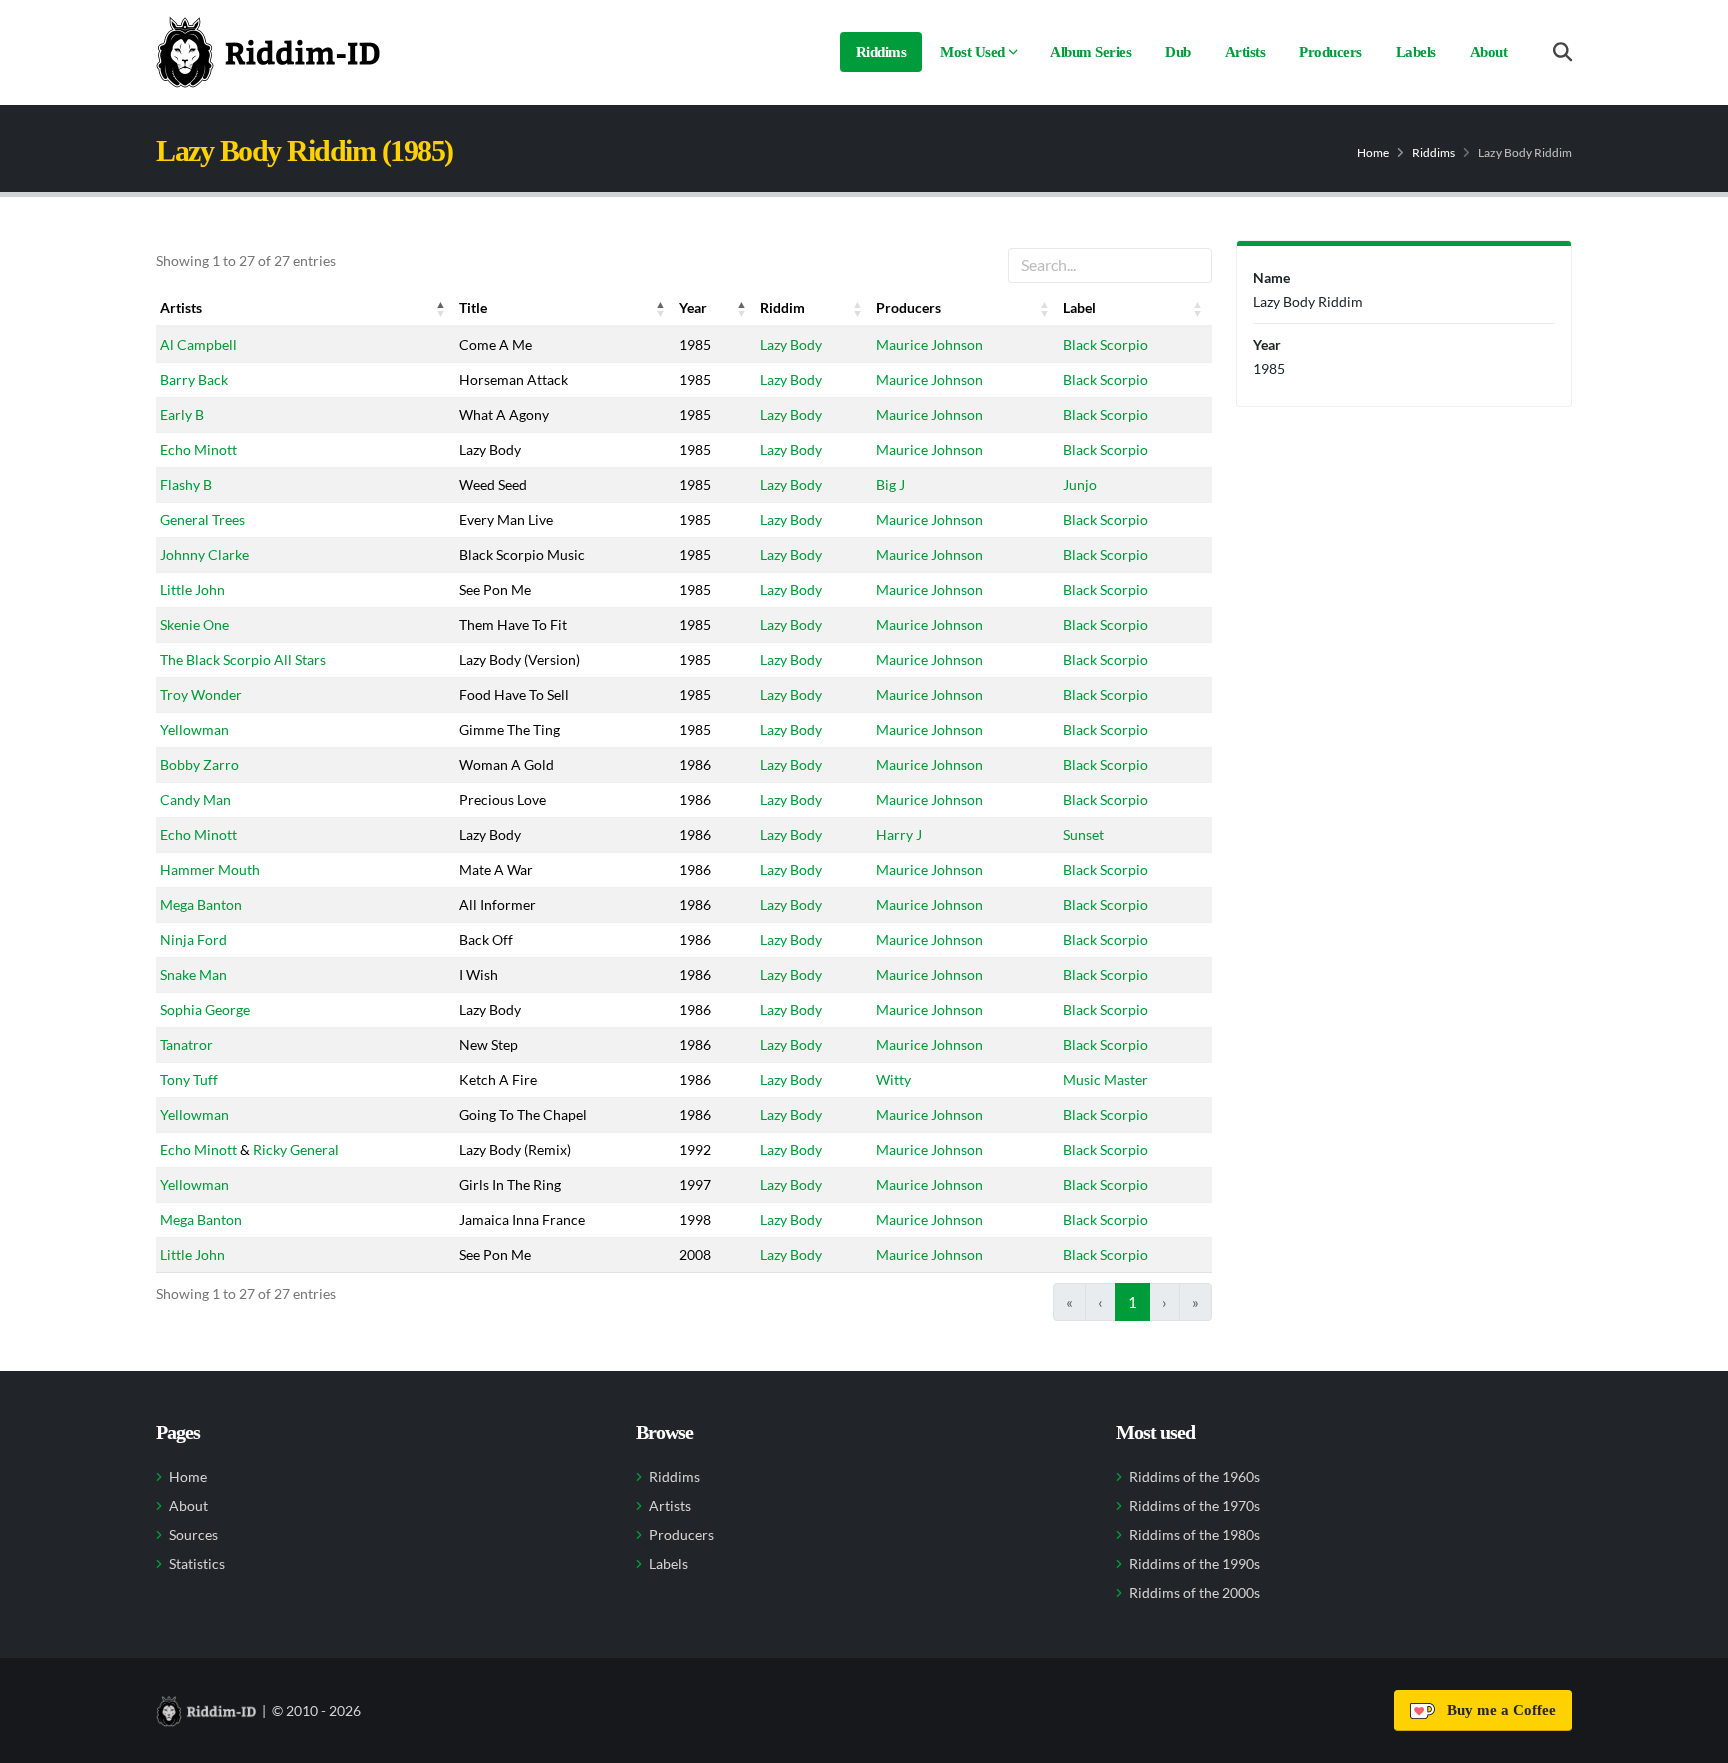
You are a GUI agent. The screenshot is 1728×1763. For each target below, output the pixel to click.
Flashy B (186, 484)
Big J (890, 484)
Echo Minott (198, 449)
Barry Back (194, 379)
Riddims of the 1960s (1194, 1477)
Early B (182, 414)
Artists (1245, 52)
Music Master (1105, 1079)
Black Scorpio (1105, 344)
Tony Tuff (189, 1079)
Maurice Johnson (929, 344)
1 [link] (1132, 1302)
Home (1373, 152)
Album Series (1090, 52)
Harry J (899, 834)
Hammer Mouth (210, 869)
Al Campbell (198, 344)
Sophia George (205, 1009)
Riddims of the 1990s (1194, 1564)
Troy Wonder (201, 694)
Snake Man (193, 974)
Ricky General (296, 1149)
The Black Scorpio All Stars (243, 659)
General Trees (202, 519)
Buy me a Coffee (1497, 1710)
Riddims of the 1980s (1194, 1535)
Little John (192, 589)
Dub (1178, 52)
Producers (1330, 52)
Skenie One (194, 624)
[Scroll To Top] (1693, 1740)
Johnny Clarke (204, 554)
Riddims (881, 52)
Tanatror (186, 1044)
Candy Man (195, 799)
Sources (193, 1535)
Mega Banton (201, 904)
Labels (1416, 52)
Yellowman (194, 729)
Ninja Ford (193, 939)
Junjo (1080, 484)
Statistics (197, 1564)
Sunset (1083, 834)
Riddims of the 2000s (1194, 1593)
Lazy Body (791, 344)
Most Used (972, 52)
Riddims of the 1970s (1194, 1506)
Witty (893, 1079)
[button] (441, 308)
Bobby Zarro (199, 764)
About (1489, 52)
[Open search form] (1562, 52)
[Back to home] (268, 52)
